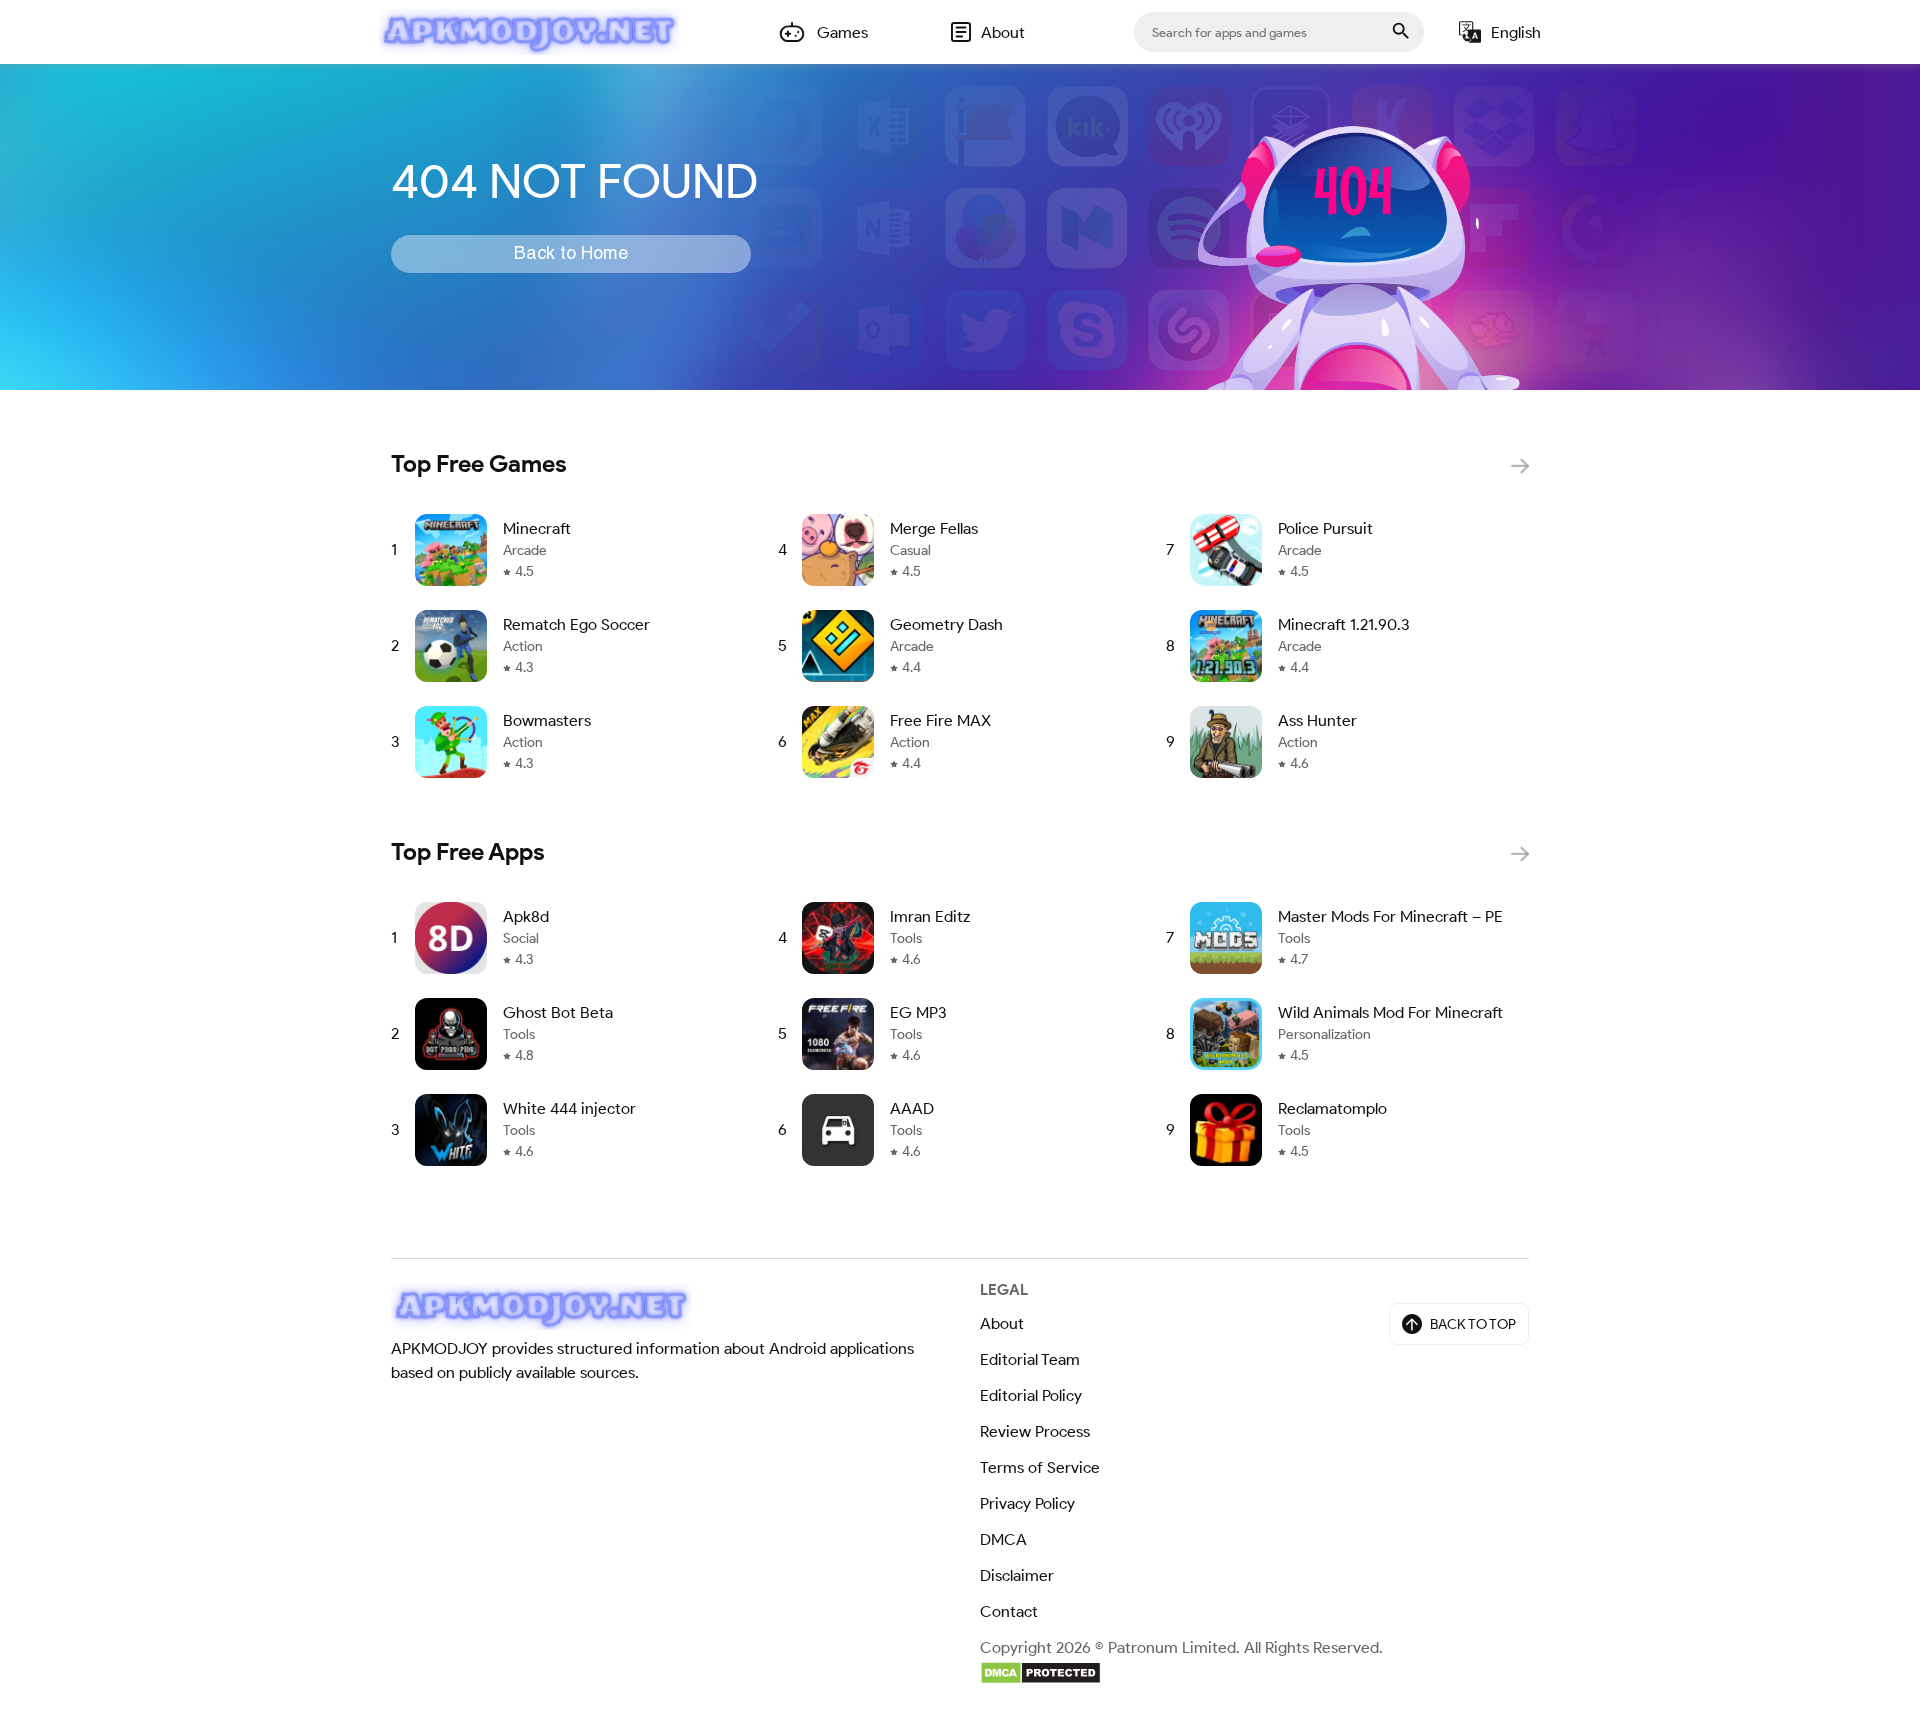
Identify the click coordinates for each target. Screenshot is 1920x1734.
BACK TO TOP (1473, 1324)
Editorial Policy (1031, 1395)
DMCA (1003, 1539)
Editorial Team (1030, 1359)
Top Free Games (479, 463)
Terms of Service (1040, 1467)
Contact (1009, 1611)
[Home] (529, 32)
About (1002, 1323)
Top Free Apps (468, 851)
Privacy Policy (1027, 1503)
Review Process (1035, 1431)
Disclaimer (1017, 1575)
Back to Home (571, 254)
